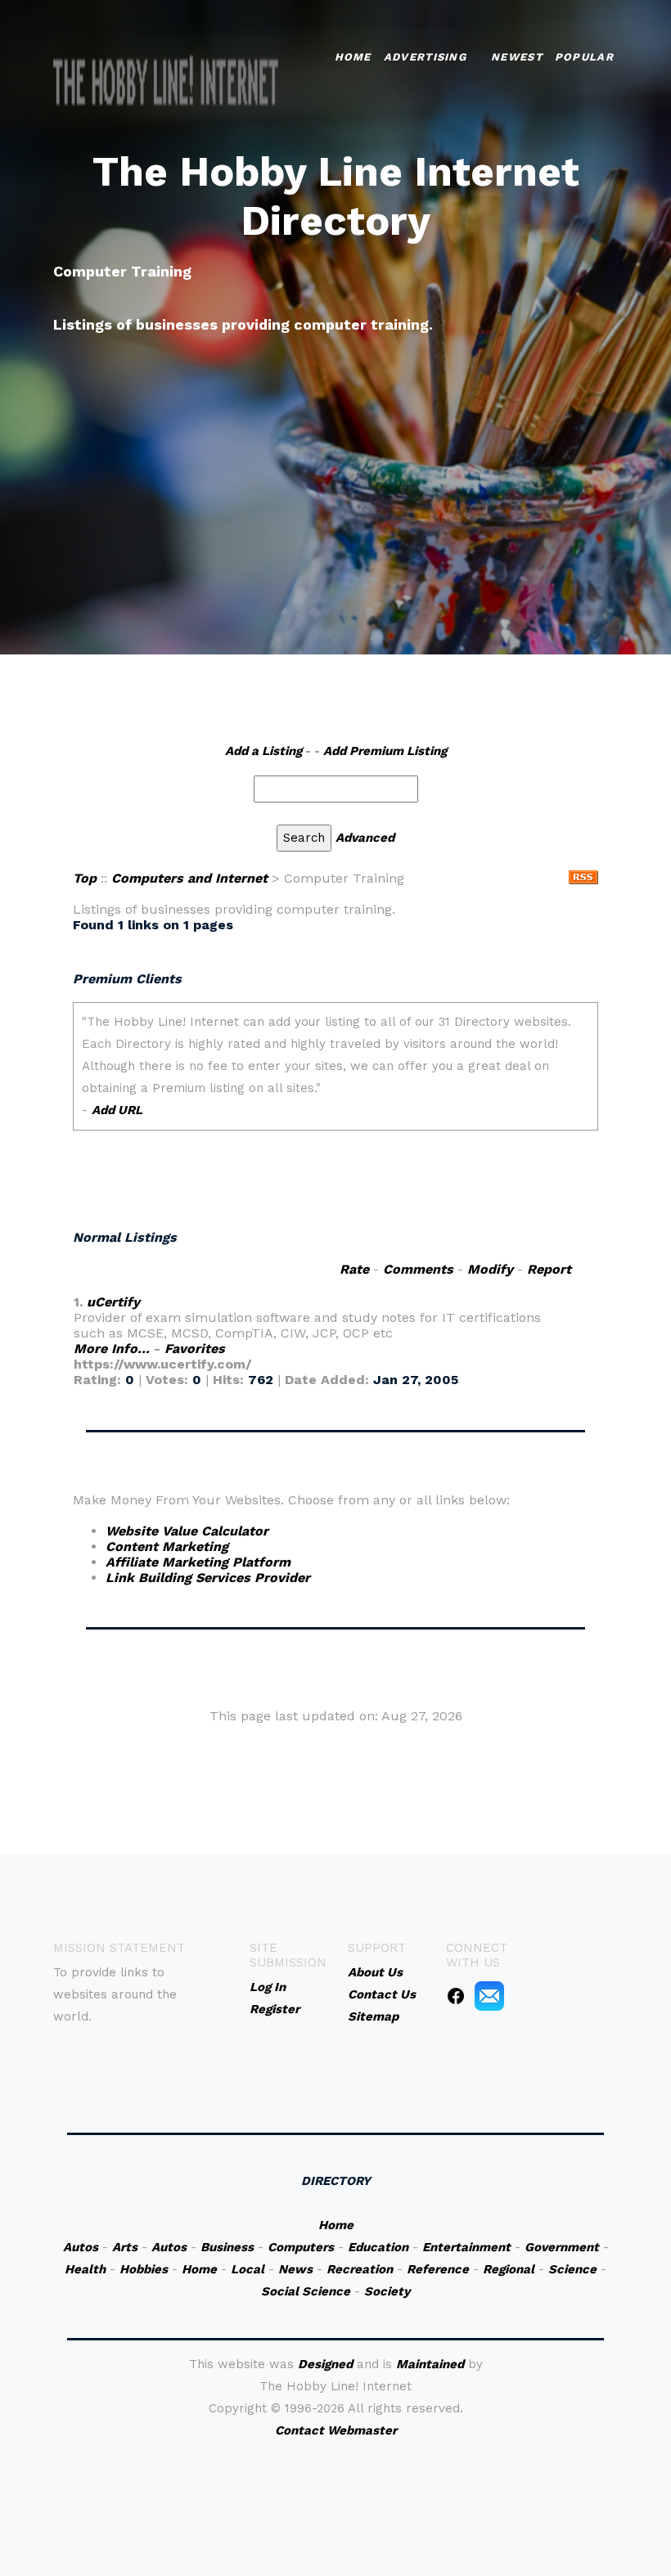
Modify (490, 1269)
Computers (301, 2247)
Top (85, 878)
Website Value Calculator (187, 1531)
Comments (418, 1269)
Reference (438, 2269)
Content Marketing (167, 1546)
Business (227, 2247)
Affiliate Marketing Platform (198, 1562)
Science (572, 2269)
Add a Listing (263, 751)
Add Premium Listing (385, 751)
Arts (125, 2247)
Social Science (306, 2291)
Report (549, 1269)
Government (562, 2247)
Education (378, 2247)
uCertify (113, 1302)
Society (387, 2291)
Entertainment (466, 2247)
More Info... (112, 1349)
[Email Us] (489, 1995)
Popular (584, 57)
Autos (81, 2247)
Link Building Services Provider (208, 1578)
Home (353, 57)
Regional (509, 2269)
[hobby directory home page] (166, 82)
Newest (517, 57)
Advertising (425, 57)
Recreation (360, 2269)
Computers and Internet (189, 878)
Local (248, 2269)
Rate (354, 1269)
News (295, 2269)
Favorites (195, 1349)
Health (85, 2269)
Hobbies (144, 2269)
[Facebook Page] (456, 1995)
